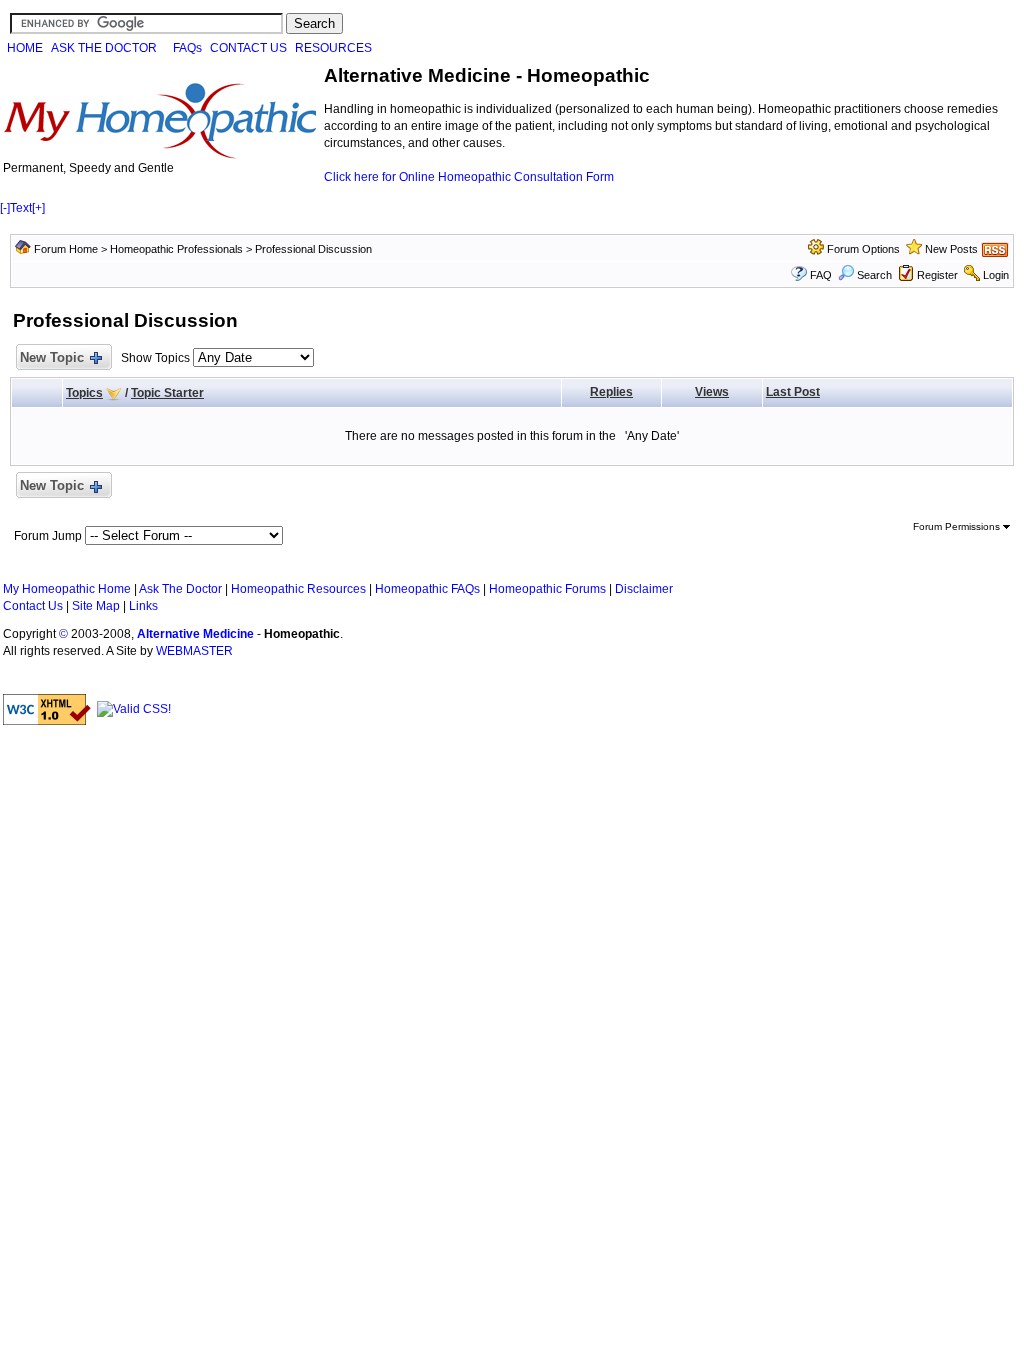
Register (937, 275)
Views (712, 392)
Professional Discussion (313, 249)
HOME (25, 48)
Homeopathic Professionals (176, 249)
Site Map (96, 606)
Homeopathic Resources (298, 589)
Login (996, 275)
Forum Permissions (958, 526)
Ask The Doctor (180, 589)
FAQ (821, 275)
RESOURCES (333, 48)
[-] (5, 208)
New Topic (52, 357)
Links (143, 606)
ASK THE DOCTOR (104, 48)
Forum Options (863, 249)
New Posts (951, 249)
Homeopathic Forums (547, 589)
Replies (611, 392)
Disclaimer (644, 589)
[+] (38, 208)
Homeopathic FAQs (427, 589)
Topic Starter (167, 393)
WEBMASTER (194, 651)
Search (874, 275)
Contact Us (33, 606)
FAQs (187, 48)
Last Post (793, 392)
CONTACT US (248, 48)
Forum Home (66, 249)
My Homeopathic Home (67, 589)
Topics (84, 393)
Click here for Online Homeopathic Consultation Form (469, 177)
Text (21, 208)
